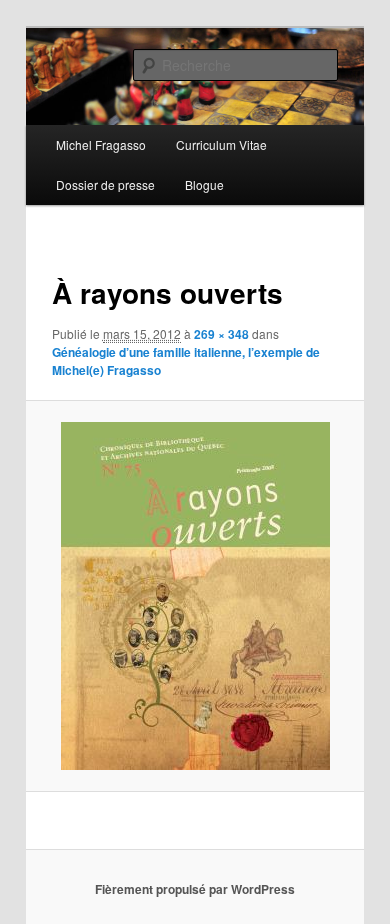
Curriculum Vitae (221, 144)
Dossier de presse (105, 184)
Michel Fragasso (101, 144)
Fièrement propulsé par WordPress (195, 889)
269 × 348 (221, 334)
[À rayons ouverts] (194, 596)
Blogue (204, 184)
